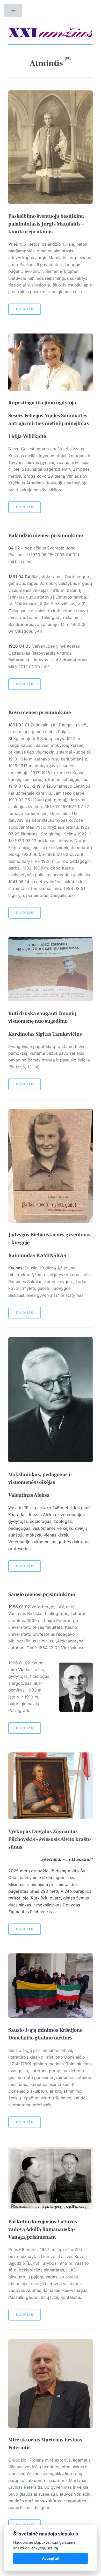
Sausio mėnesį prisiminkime (42, 1594)
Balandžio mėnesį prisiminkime (46, 536)
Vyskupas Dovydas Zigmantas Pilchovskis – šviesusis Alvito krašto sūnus (49, 1839)
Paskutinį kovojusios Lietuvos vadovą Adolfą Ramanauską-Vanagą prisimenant (43, 2229)
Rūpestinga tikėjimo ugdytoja (42, 403)
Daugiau (25, 309)
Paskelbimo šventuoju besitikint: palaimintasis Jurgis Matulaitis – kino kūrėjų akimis (46, 224)
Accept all (51, 2558)
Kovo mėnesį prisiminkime (40, 712)
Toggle (13, 12)
